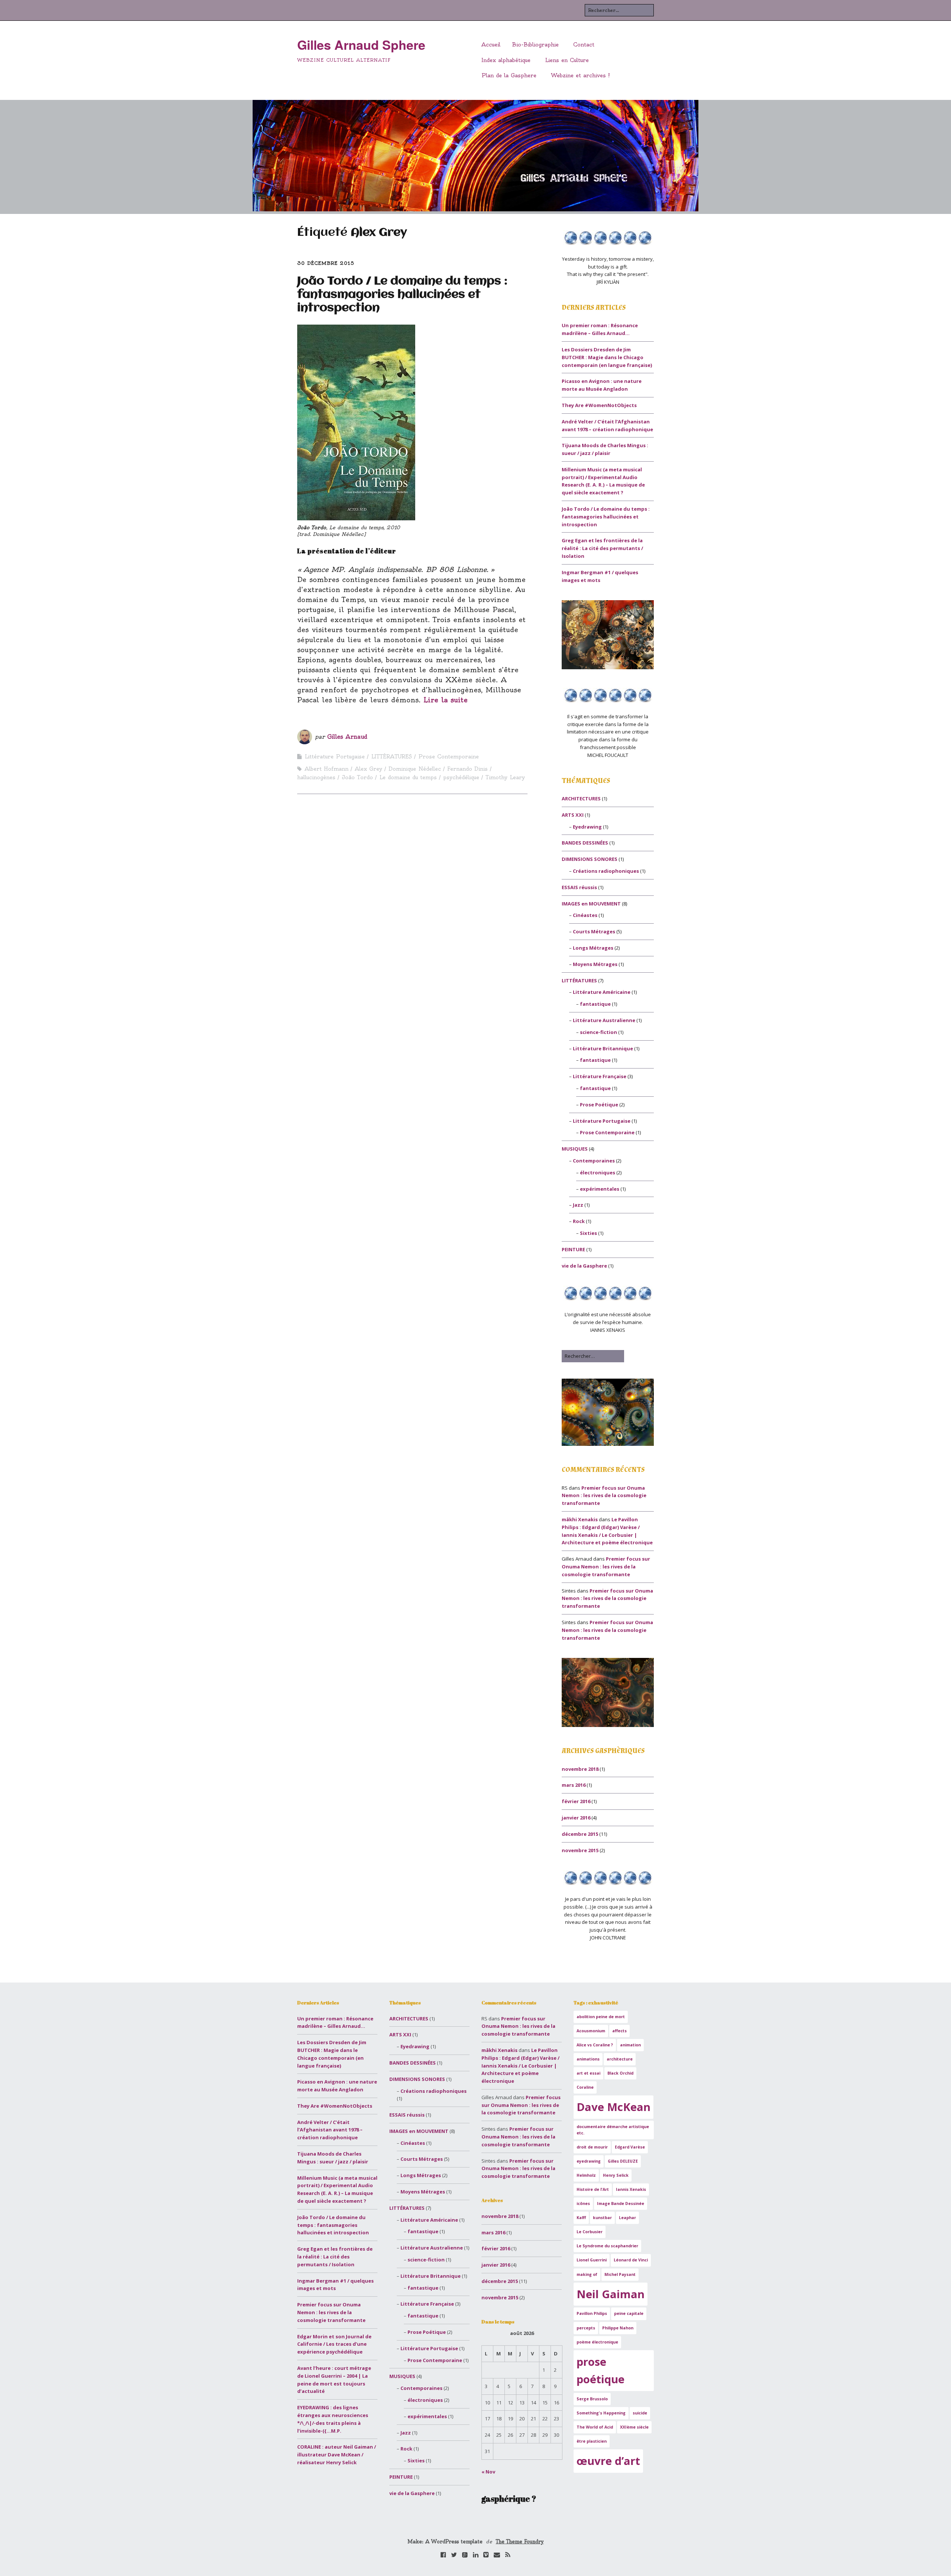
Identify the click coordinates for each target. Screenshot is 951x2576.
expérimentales (600, 1189)
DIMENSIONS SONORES (590, 859)
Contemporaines (594, 1161)
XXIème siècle (634, 2427)
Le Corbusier (590, 2232)
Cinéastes (585, 915)
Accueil (491, 45)
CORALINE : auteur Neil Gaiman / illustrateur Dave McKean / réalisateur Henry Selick (337, 2455)
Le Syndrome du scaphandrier (607, 2246)
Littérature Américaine (602, 992)
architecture (620, 2059)
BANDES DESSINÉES (585, 843)
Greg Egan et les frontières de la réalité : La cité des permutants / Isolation (602, 548)
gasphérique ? (509, 2499)
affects (619, 2031)
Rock (579, 1221)
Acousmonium (591, 2031)
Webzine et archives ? (580, 75)
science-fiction (598, 1032)
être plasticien (592, 2441)
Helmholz (586, 2175)
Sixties (588, 1233)
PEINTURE (573, 1249)
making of (587, 2274)
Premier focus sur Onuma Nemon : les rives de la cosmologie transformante (604, 1496)
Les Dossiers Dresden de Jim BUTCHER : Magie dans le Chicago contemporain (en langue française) (607, 357)
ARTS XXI (573, 815)
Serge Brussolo (592, 2399)
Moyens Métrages (595, 964)
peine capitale (629, 2313)
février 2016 (576, 1801)
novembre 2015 (580, 1850)
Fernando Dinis (468, 769)
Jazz (578, 1205)
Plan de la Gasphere (509, 75)
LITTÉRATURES (392, 757)
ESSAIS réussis (579, 887)
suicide (640, 2413)
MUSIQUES (575, 1149)
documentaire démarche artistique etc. (613, 2130)
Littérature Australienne (604, 1020)
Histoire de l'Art (593, 2189)
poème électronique (597, 2342)
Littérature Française (600, 1076)
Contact (584, 45)
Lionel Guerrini (592, 2260)
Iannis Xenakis (631, 2189)
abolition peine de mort (601, 2017)
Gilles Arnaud (347, 737)
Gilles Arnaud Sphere (361, 45)
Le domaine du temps (408, 777)
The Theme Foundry (520, 2541)
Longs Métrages (593, 948)
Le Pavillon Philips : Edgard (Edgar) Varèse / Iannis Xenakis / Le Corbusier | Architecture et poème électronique (520, 2066)
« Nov (488, 2472)
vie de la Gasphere (584, 1266)
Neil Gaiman (611, 2294)
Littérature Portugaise (335, 757)
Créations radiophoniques (606, 871)
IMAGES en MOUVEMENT (591, 904)
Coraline (585, 2087)
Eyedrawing (587, 827)
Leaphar (627, 2218)
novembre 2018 (580, 1769)
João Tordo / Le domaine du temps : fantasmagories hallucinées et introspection (402, 295)
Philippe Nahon (618, 2328)
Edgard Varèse (630, 2147)
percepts (586, 2328)
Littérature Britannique (603, 1048)
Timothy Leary (505, 777)
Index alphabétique (506, 60)
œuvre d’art (608, 2461)
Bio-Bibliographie (535, 45)
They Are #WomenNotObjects (599, 405)
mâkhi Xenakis (580, 1519)
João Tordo (357, 777)
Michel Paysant (620, 2274)
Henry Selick (616, 2175)
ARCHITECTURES (581, 799)
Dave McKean (614, 2107)
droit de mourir (592, 2147)
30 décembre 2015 (326, 263)
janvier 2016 (576, 1818)
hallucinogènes (316, 777)
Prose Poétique (599, 1105)
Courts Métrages (594, 931)
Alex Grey (369, 769)
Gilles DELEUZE (623, 2161)
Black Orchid (620, 2073)
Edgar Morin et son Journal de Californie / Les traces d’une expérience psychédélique (334, 2344)
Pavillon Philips (592, 2313)
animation (630, 2045)
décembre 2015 (580, 1834)
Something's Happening (601, 2413)
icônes (583, 2203)
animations (588, 2059)
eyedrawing (589, 2161)
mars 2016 (574, 1785)
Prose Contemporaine (449, 757)
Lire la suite (446, 700)
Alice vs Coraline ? (595, 2045)
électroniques (598, 1172)
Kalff (581, 2218)
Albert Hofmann (327, 769)
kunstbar (602, 2218)
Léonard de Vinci (631, 2260)
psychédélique (461, 777)
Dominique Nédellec (415, 769)
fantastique (595, 1004)
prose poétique (601, 2370)
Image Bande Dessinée (621, 2203)
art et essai (588, 2073)
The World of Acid (595, 2427)
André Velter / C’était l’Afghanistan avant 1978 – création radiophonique (330, 2130)
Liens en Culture (567, 60)
